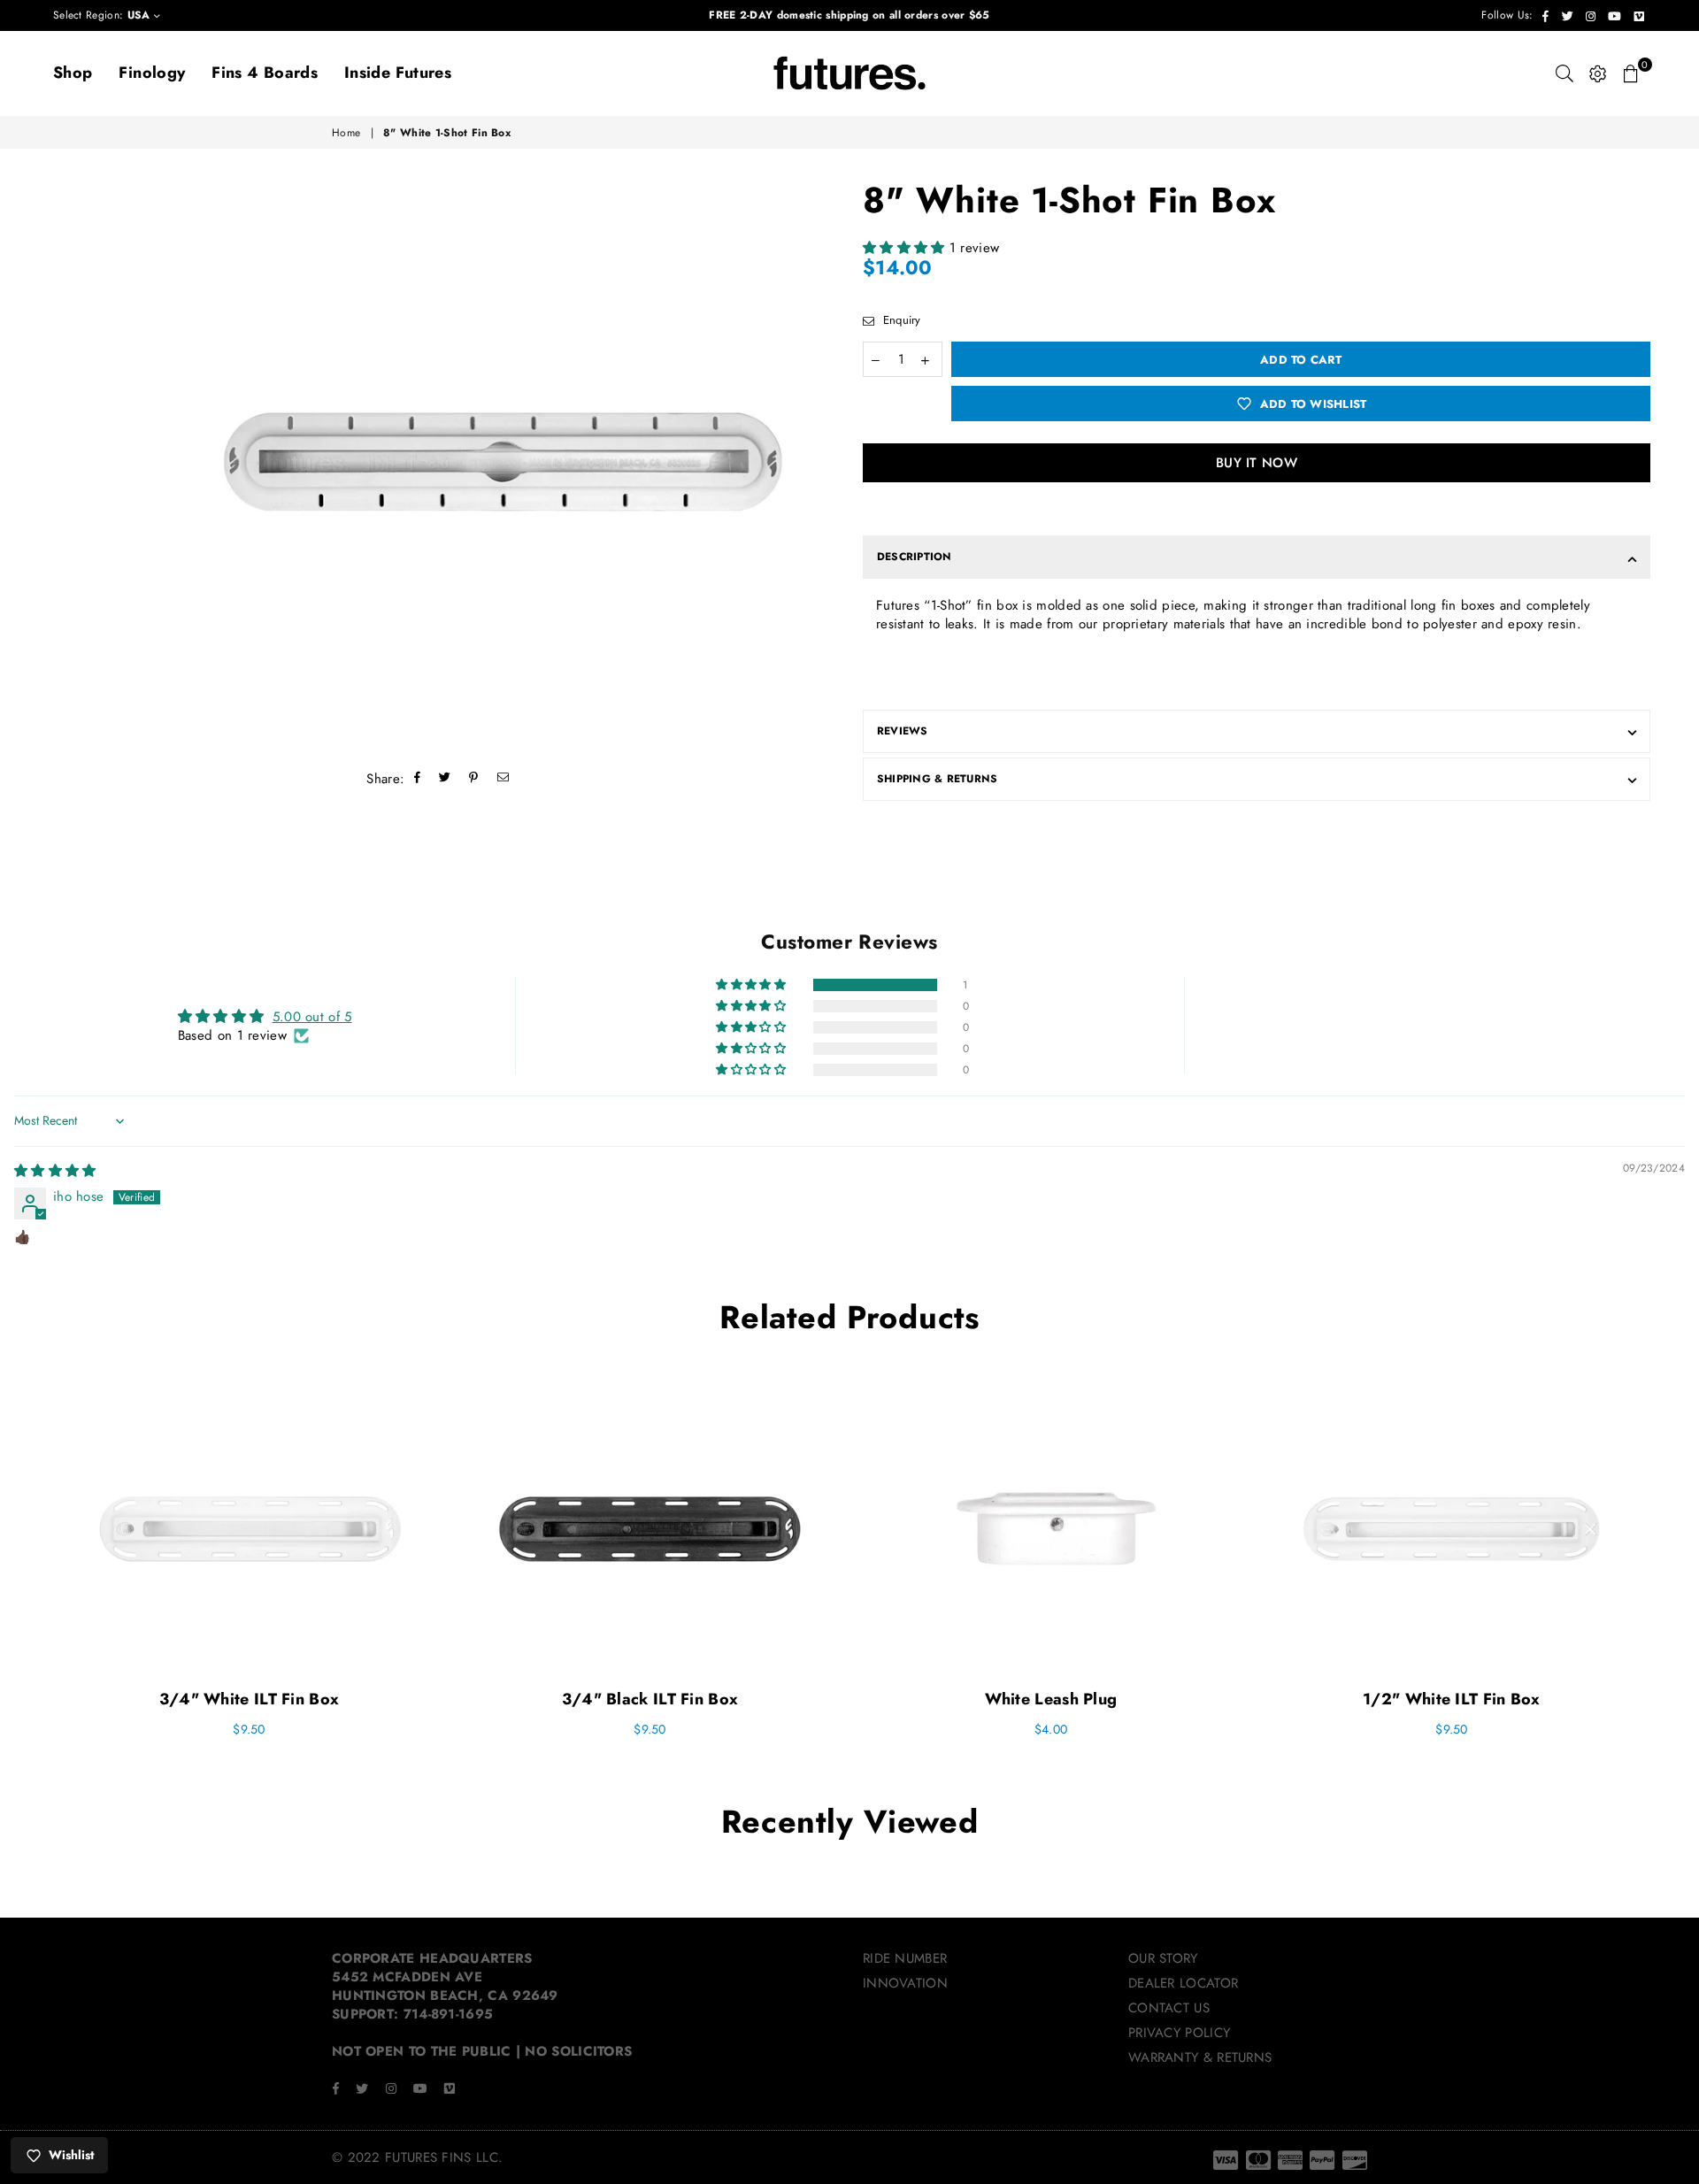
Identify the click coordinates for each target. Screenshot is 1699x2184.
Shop (73, 73)
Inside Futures (398, 73)
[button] (906, 248)
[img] (55, 1171)
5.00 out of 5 (312, 1017)
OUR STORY (1163, 1958)
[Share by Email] (504, 778)
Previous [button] (29, 1576)
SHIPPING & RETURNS (937, 779)
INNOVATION (905, 1983)
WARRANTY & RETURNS (1200, 2057)
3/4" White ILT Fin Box (250, 1699)
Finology (152, 73)
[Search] (1564, 73)
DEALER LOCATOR (1183, 1983)
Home (346, 133)
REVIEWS (903, 731)
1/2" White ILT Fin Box (1452, 1699)
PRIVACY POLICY (1179, 2033)
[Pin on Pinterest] (474, 778)
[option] (502, 462)
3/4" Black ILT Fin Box (650, 1699)
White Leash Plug (1051, 1699)
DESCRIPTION (915, 557)
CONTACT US (1169, 2008)
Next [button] (1670, 1576)
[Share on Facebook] (418, 778)
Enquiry (899, 320)
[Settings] (1598, 73)
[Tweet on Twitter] (445, 778)
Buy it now (1257, 463)
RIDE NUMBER (905, 1958)
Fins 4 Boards (265, 73)
